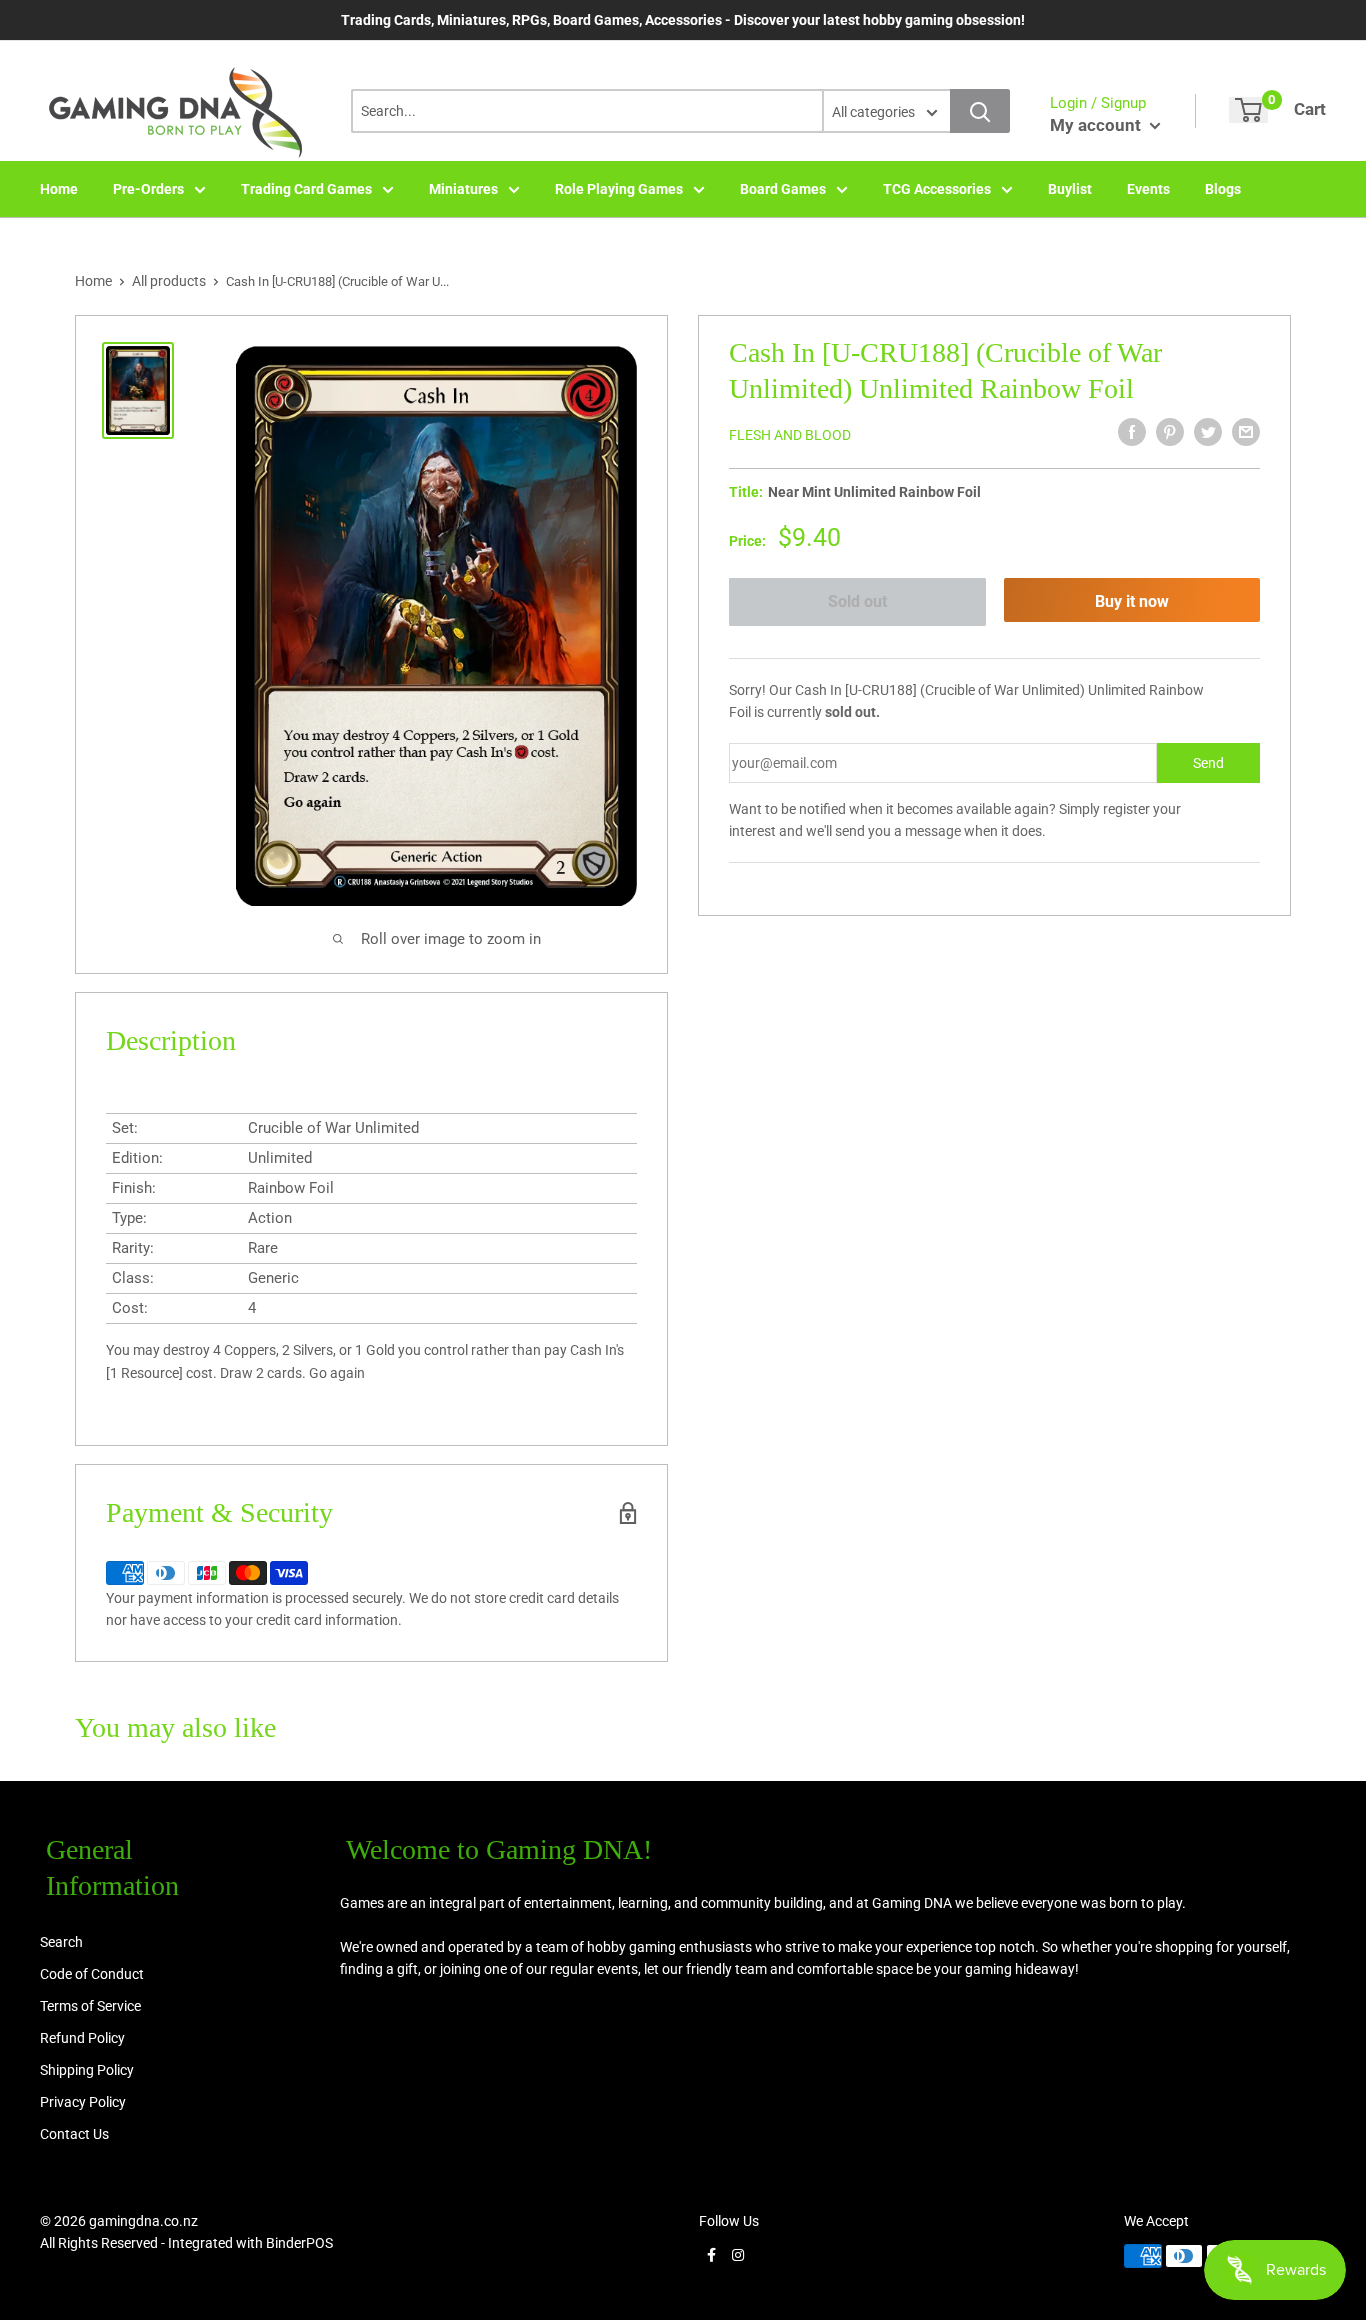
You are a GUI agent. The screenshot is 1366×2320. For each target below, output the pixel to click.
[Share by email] (1246, 432)
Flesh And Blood (790, 435)
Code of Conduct (92, 1974)
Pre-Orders (148, 189)
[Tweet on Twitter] (1208, 432)
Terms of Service (90, 2006)
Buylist (1070, 189)
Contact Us (74, 2134)
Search (61, 1942)
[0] (1248, 110)
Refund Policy (82, 2038)
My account (1097, 125)
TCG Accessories (937, 189)
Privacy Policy (83, 2102)
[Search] (980, 111)
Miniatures (463, 189)
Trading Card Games (306, 189)
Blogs (1223, 189)
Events (1148, 189)
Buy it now (1132, 601)
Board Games (783, 189)
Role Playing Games (619, 189)
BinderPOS (299, 2243)
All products (169, 281)
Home (59, 189)
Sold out (857, 601)
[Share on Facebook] (1132, 432)
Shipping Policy (87, 2070)
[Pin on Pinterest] (1170, 432)
